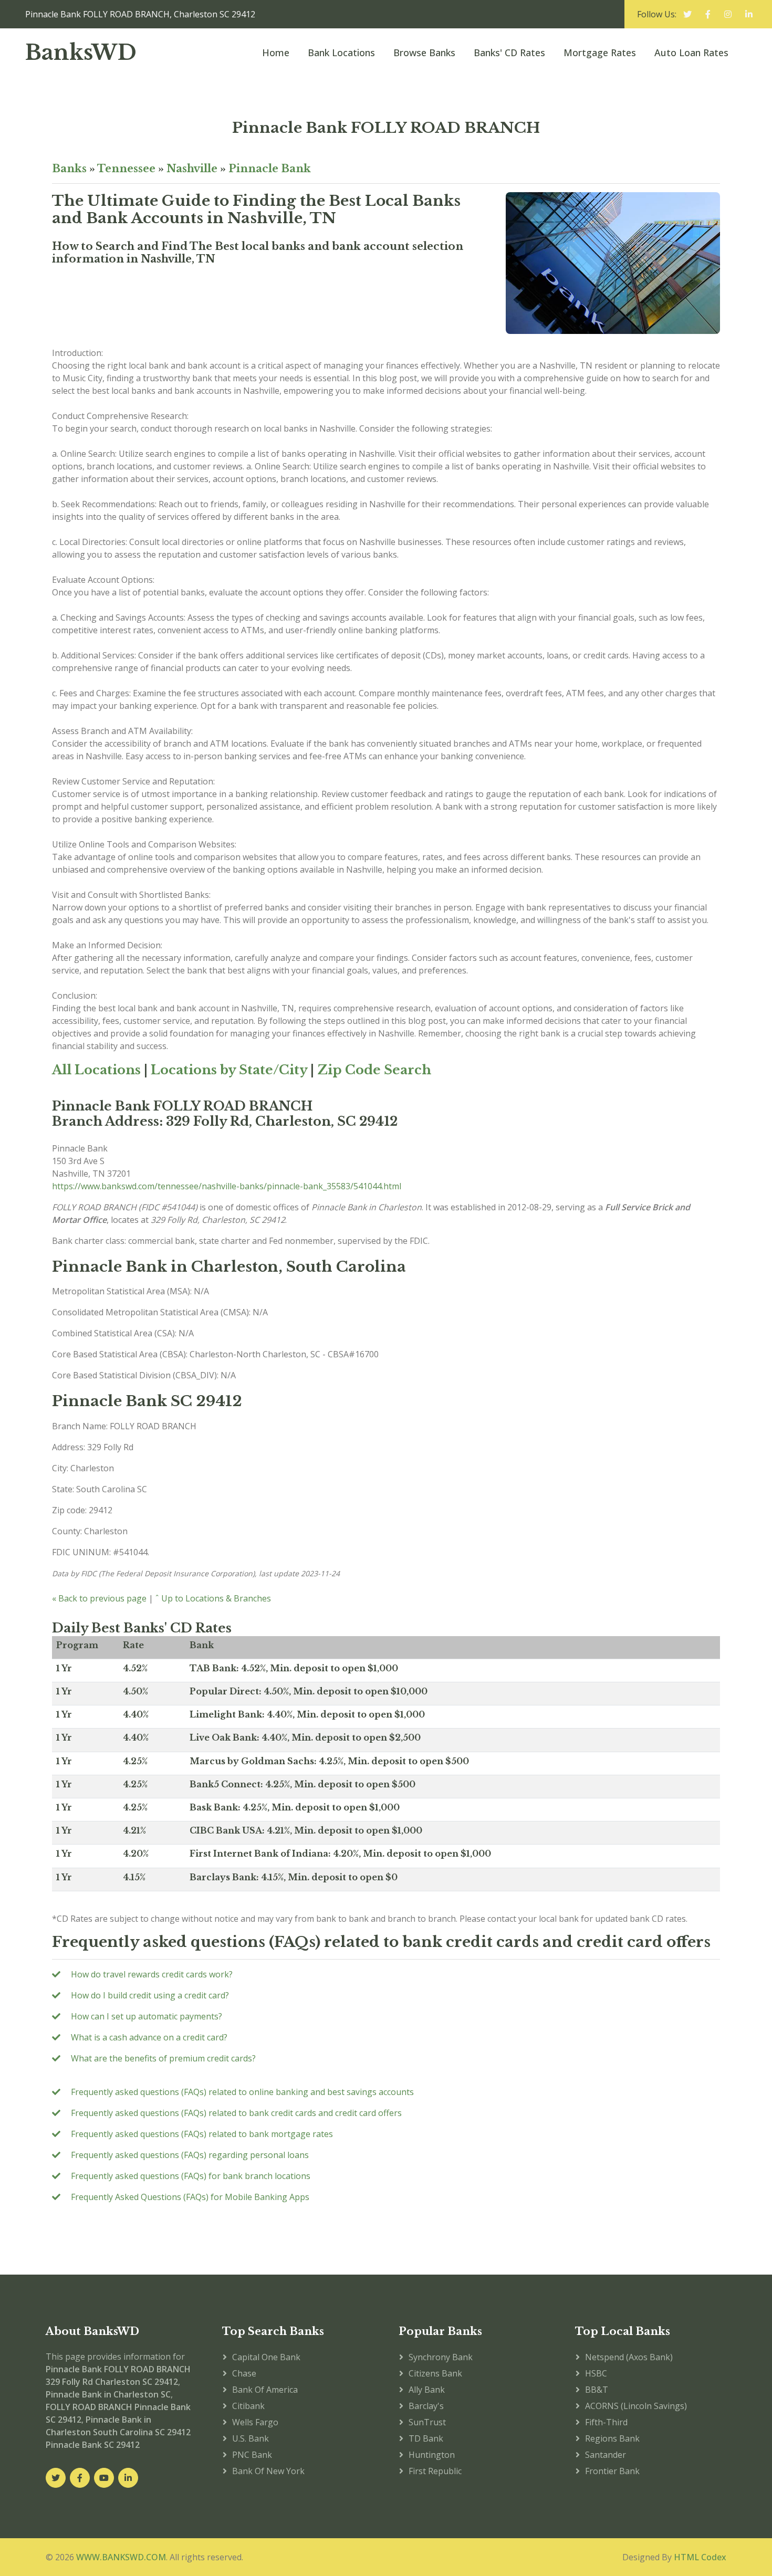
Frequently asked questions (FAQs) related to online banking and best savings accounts (242, 2092)
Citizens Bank (435, 2373)
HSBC (596, 2373)
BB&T (597, 2390)
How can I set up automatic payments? (147, 2016)
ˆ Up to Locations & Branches (213, 1598)
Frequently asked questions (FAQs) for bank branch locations (191, 2176)
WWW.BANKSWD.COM (121, 2557)
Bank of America (265, 2390)
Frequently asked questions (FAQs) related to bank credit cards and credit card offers (236, 2113)
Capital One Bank (266, 2357)
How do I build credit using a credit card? (150, 1995)
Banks (69, 169)
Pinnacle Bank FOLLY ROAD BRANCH (386, 128)
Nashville (192, 169)
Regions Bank (612, 2438)
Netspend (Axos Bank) (629, 2357)
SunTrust (427, 2422)
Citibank (248, 2406)
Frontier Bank (612, 2471)
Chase (244, 2373)
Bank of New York (268, 2471)
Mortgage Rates (600, 53)
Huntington (432, 2455)
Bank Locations (341, 53)
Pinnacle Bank (270, 169)
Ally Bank (427, 2390)
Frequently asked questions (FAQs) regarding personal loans (190, 2155)
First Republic (435, 2471)
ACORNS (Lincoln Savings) (636, 2406)
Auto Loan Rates (691, 53)
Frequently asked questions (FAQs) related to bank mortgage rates (202, 2134)
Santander (606, 2455)
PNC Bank (252, 2455)
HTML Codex (700, 2557)
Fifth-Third (606, 2422)
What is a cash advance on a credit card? (149, 2037)
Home (276, 53)
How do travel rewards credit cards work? (152, 1974)
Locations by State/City (229, 1070)
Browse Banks (424, 53)
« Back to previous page (99, 1598)
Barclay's (426, 2406)
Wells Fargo (255, 2422)
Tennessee (126, 169)
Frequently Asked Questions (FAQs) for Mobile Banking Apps (190, 2197)
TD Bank (426, 2438)
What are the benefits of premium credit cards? (163, 2058)
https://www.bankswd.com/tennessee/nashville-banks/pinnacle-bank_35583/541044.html (227, 1186)
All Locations (96, 1070)
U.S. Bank (251, 2438)
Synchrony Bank (441, 2357)
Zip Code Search (374, 1070)
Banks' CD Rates (509, 53)
